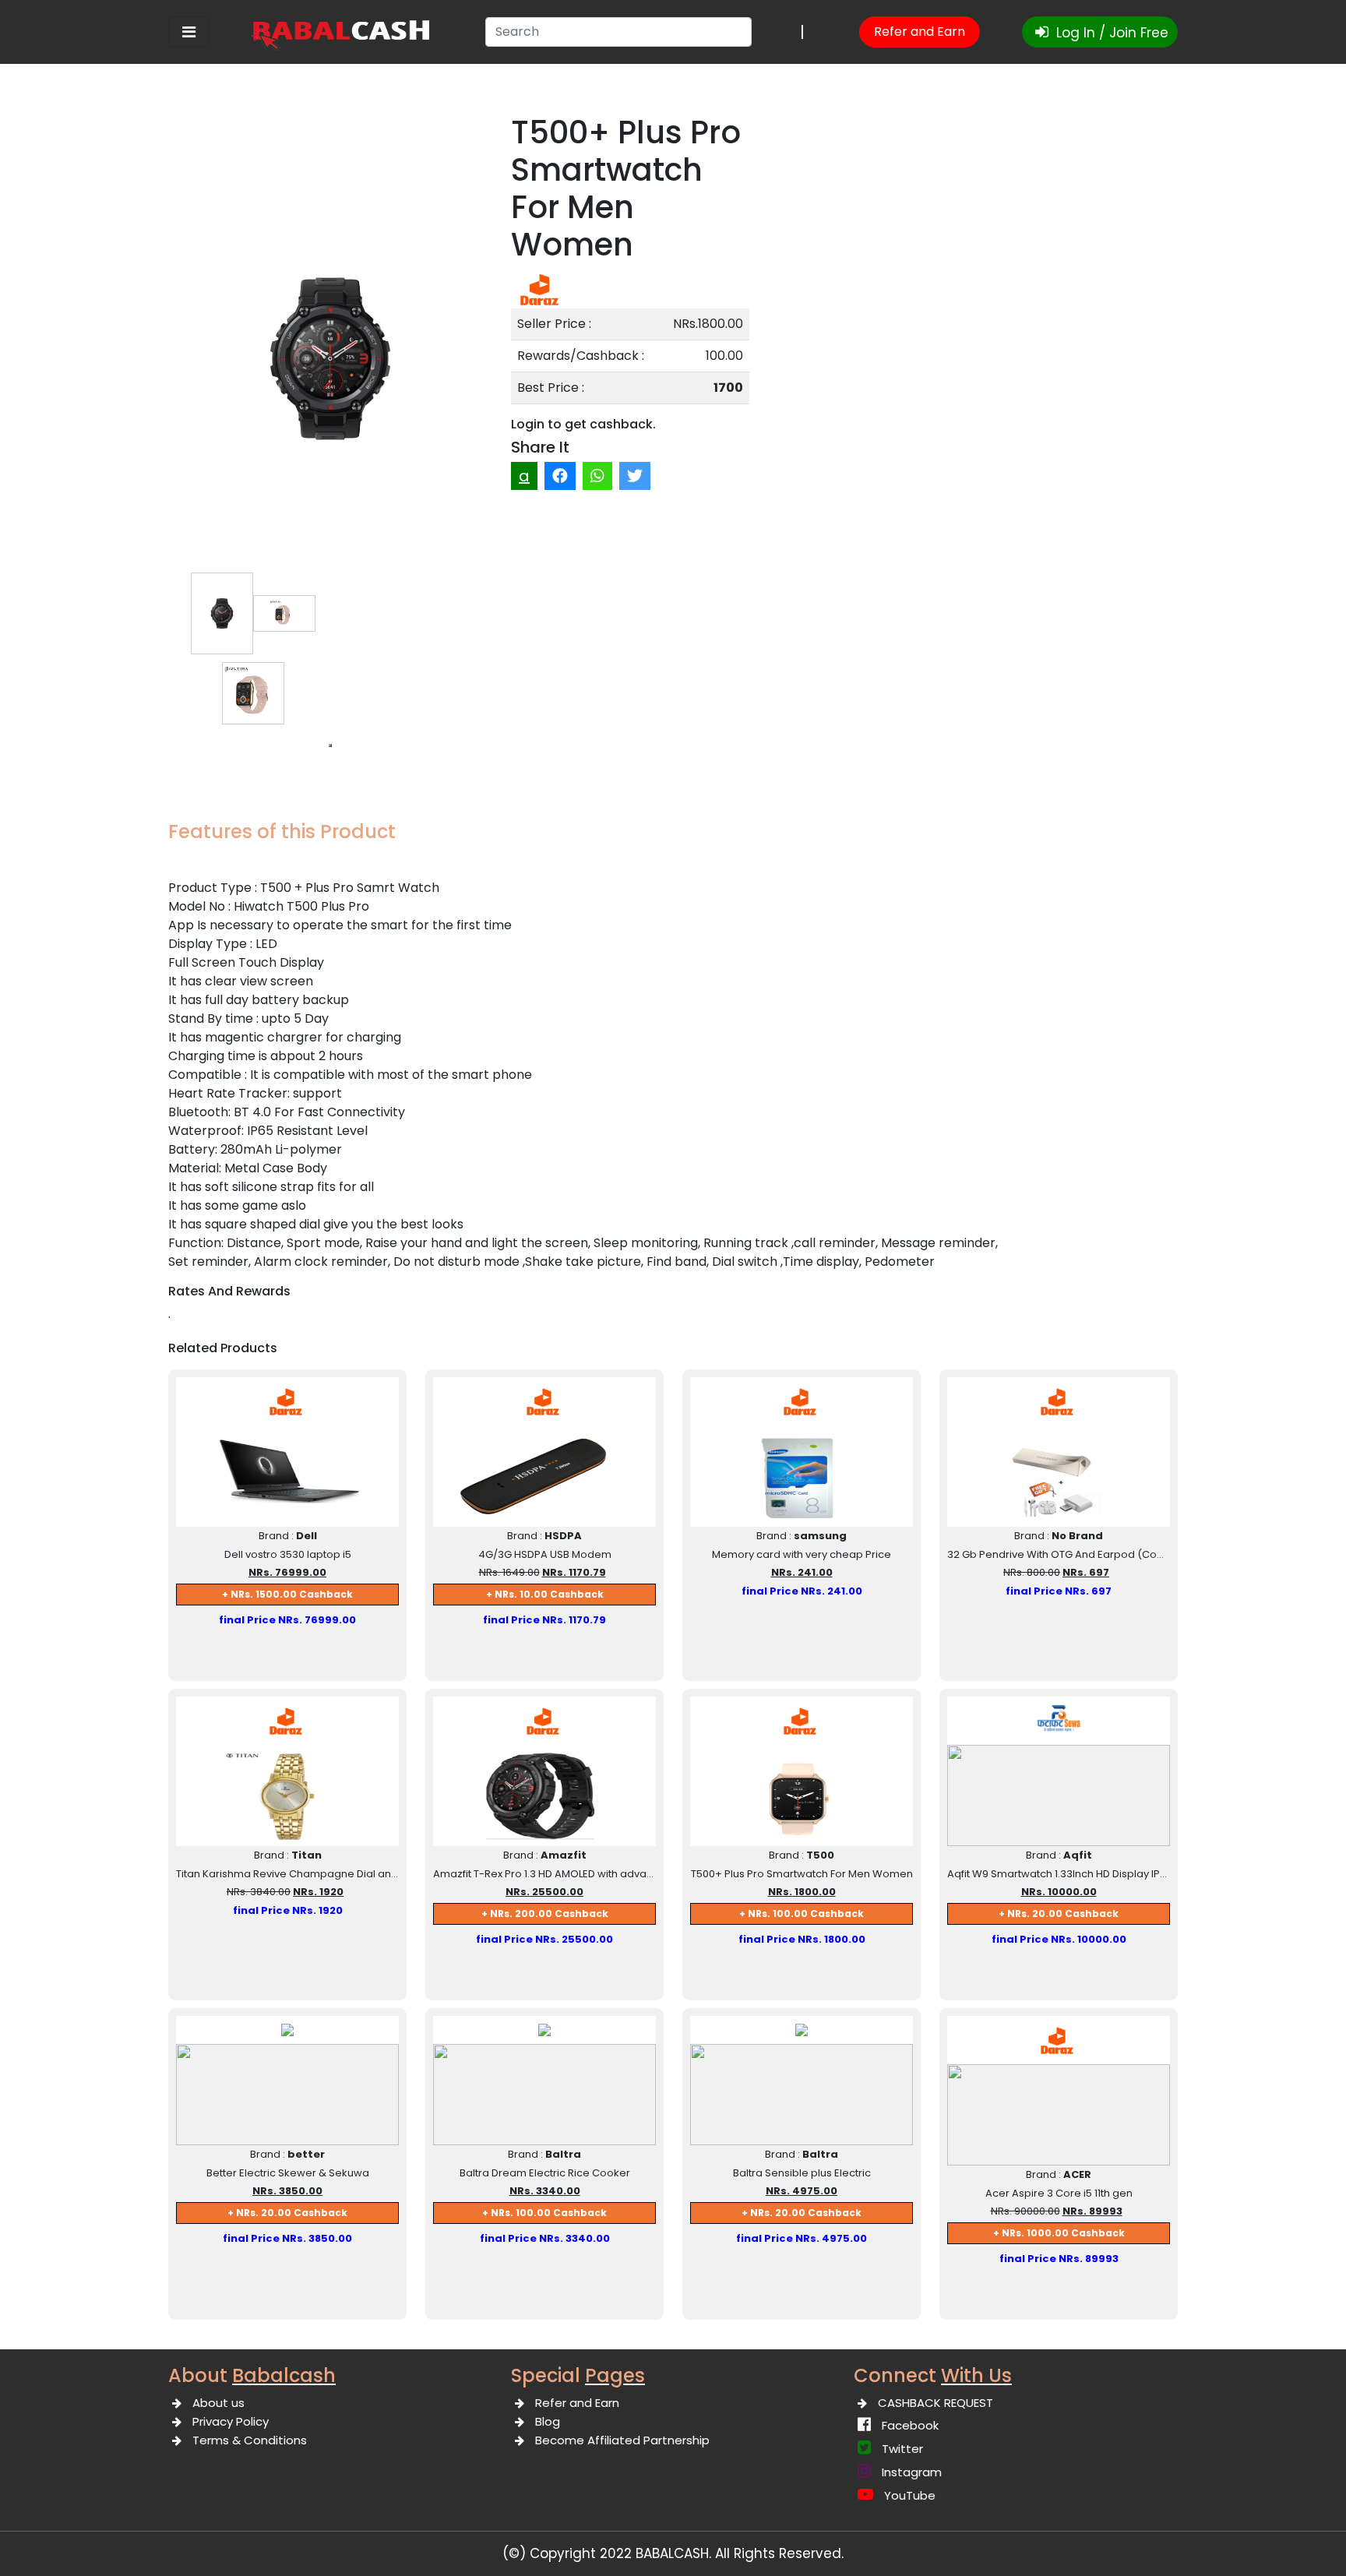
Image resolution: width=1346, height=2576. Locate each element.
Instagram (912, 2472)
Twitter (902, 2449)
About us (218, 2403)
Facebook (910, 2425)
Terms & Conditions (250, 2440)
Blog (548, 2421)
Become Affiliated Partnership (622, 2440)
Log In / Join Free (1110, 33)
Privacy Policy (231, 2421)
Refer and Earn (920, 32)
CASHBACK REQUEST (936, 2403)
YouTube (910, 2495)
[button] (330, 745)
